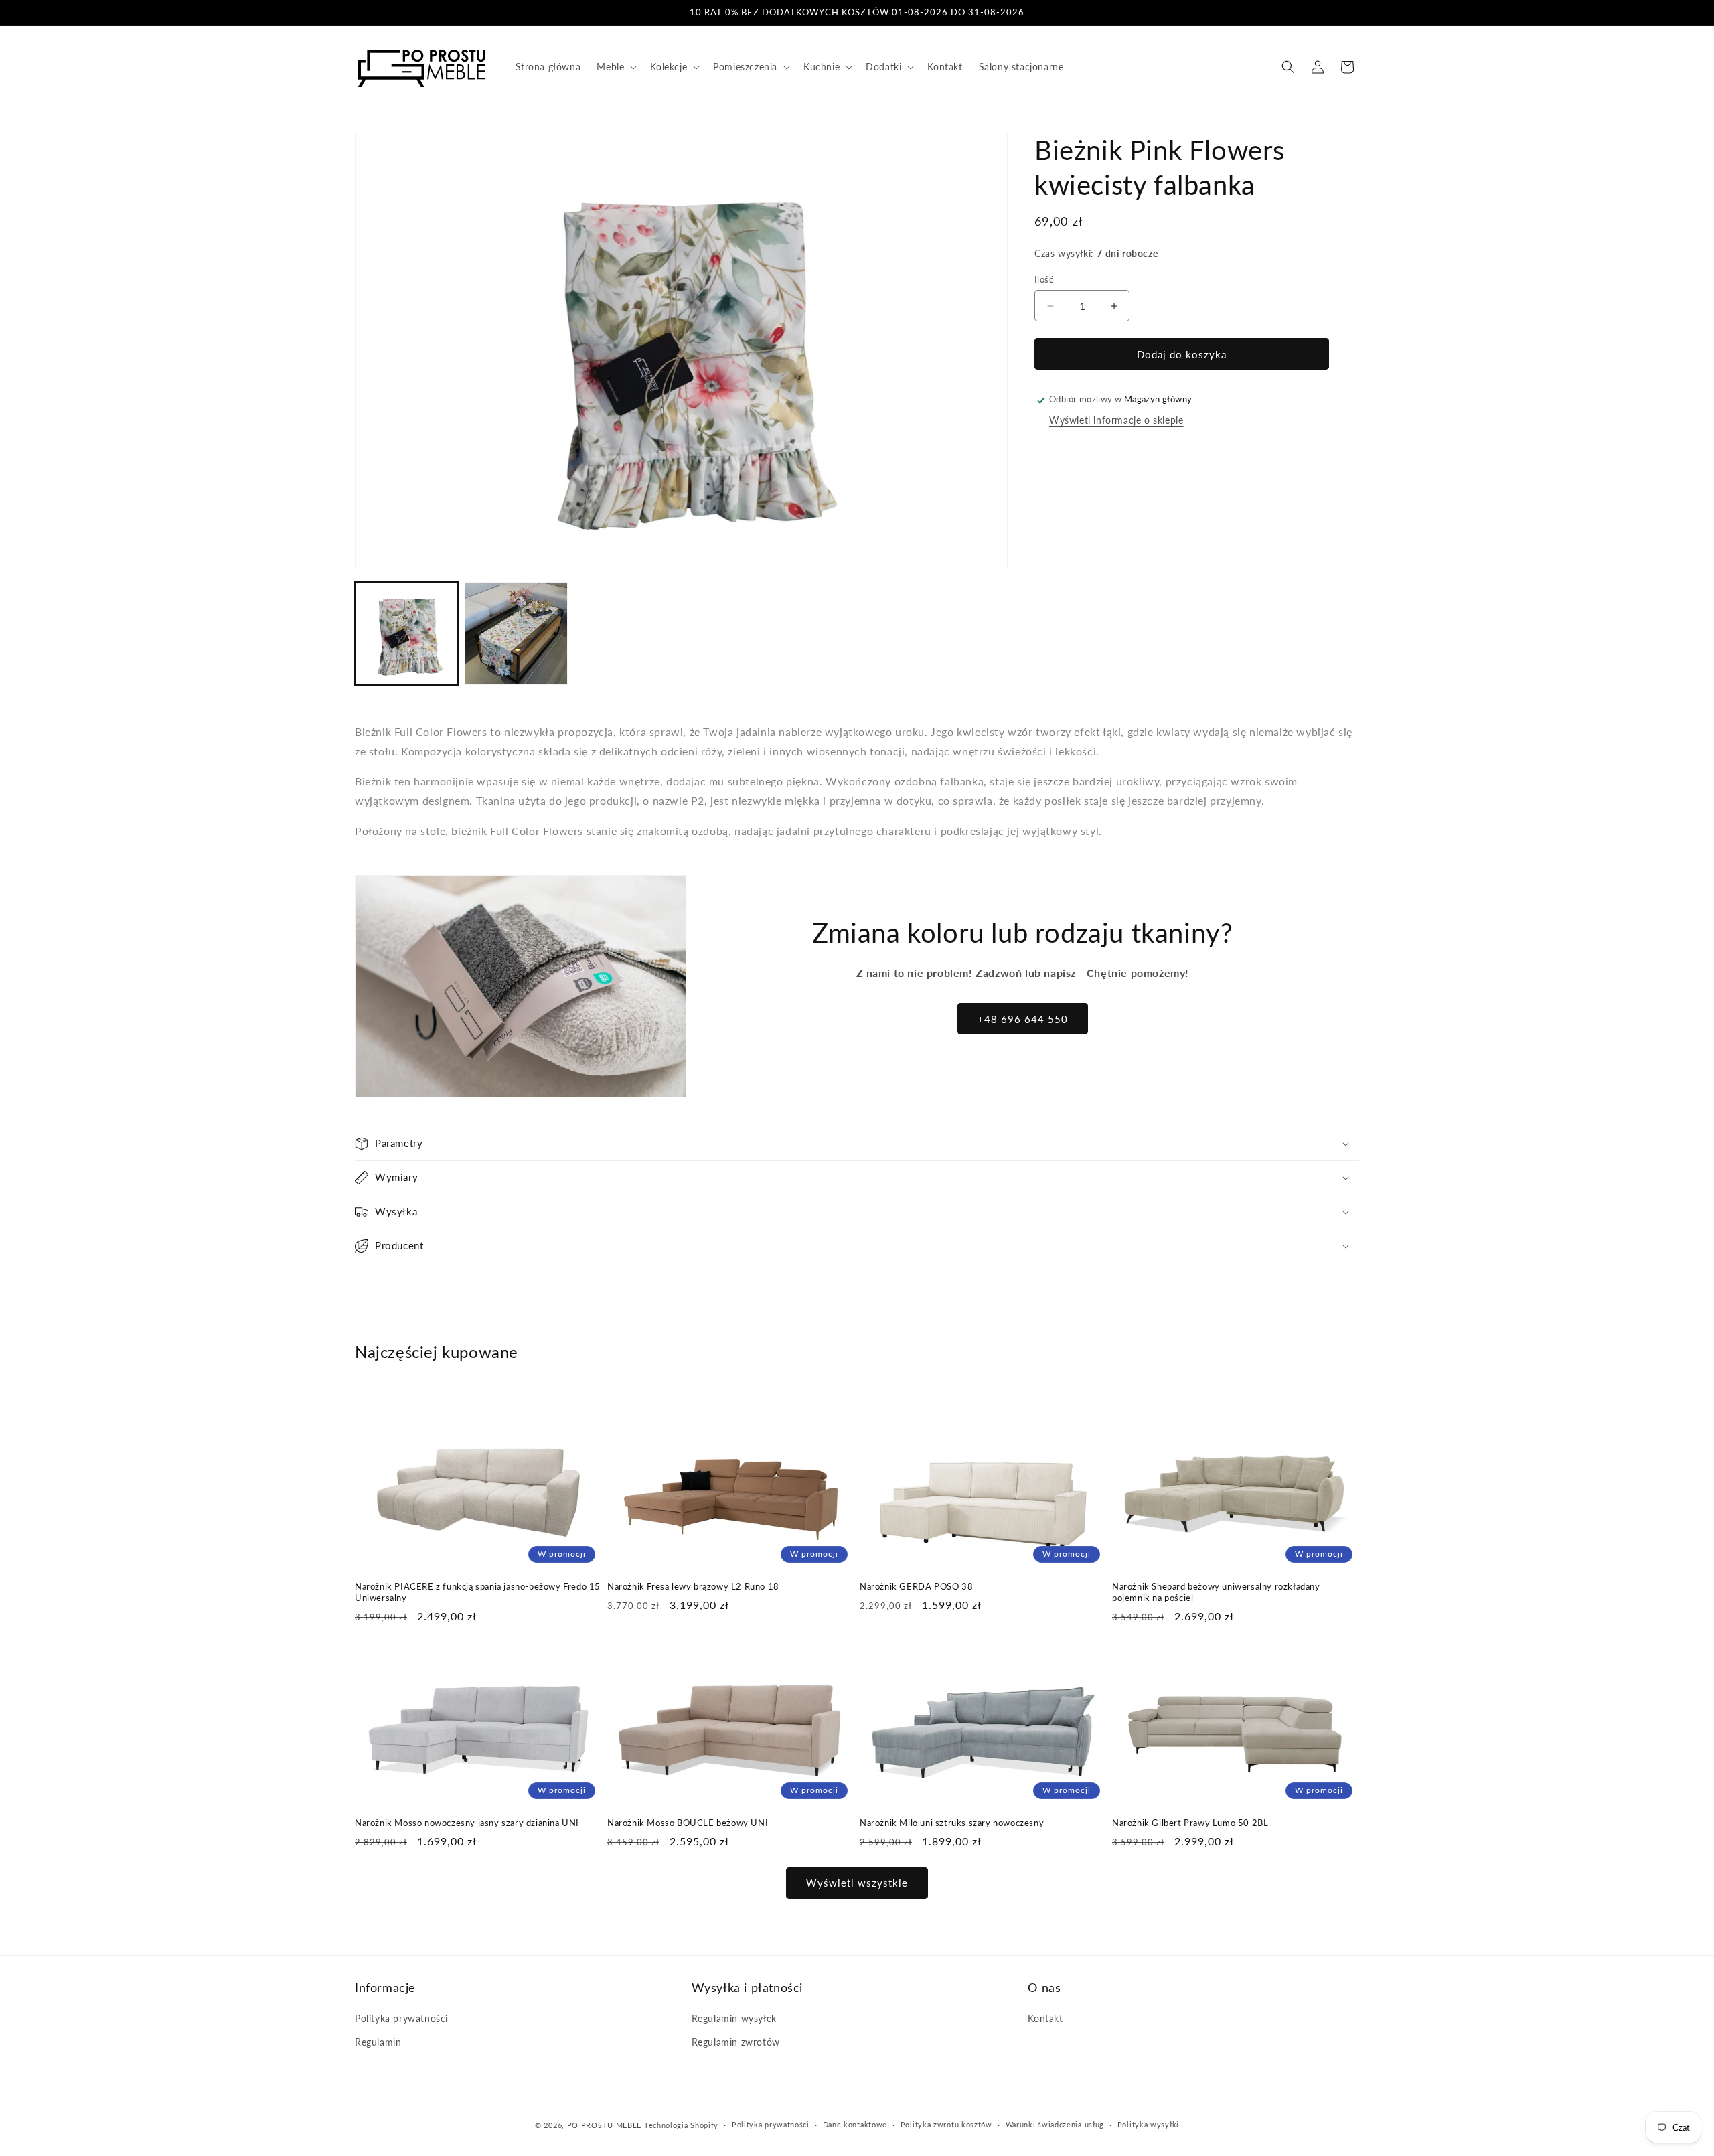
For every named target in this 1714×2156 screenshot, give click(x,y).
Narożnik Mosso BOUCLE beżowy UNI (688, 1823)
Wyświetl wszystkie (857, 1883)
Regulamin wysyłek (734, 2018)
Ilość (1044, 279)
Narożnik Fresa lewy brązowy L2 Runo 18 (693, 1586)
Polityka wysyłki (1148, 2124)
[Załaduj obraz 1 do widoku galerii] (406, 633)
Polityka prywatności (401, 2018)
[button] (615, 67)
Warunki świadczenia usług (1055, 2124)
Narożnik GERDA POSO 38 (916, 1586)
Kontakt (1045, 2018)
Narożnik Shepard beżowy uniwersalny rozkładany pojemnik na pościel (1216, 1592)
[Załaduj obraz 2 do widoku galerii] (516, 633)
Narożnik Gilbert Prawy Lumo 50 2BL (1190, 1823)
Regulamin (378, 2042)
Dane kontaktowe (855, 2124)
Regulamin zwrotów (736, 2042)
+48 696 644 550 (1023, 1019)
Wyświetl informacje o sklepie (1116, 420)
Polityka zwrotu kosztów (946, 2124)
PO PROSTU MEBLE (605, 2125)
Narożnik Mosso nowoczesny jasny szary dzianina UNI (467, 1823)
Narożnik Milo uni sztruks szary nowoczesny (952, 1823)
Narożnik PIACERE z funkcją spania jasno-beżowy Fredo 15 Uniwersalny (478, 1592)
